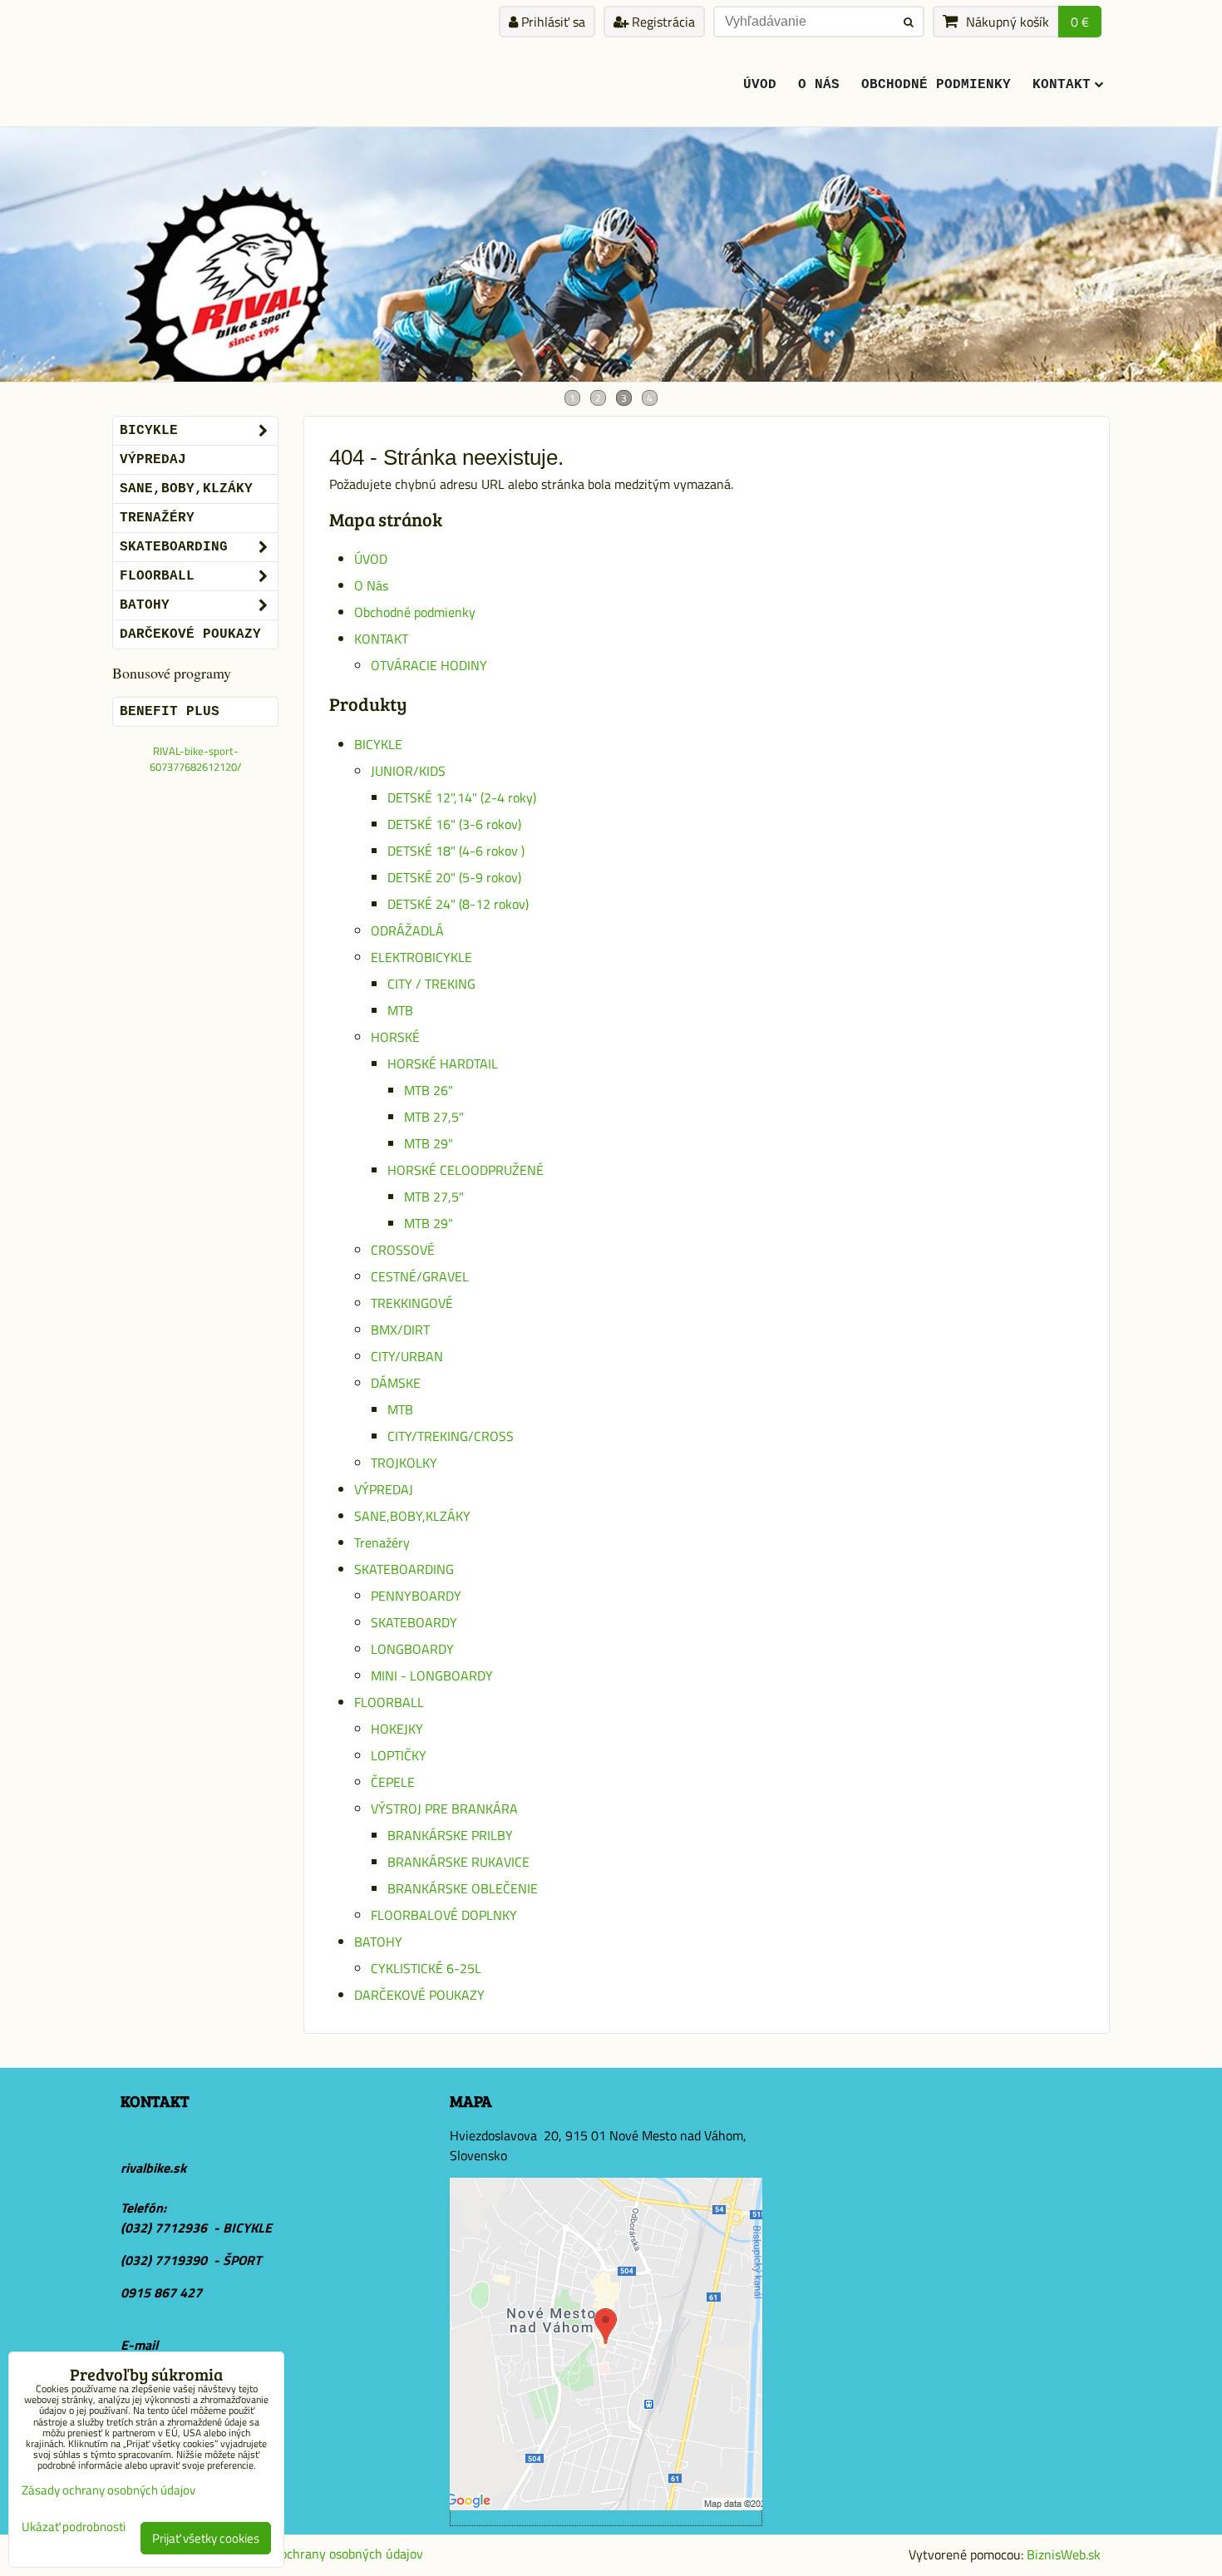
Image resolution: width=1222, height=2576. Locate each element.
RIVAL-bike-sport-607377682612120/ (195, 759)
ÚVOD (760, 85)
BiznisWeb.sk (1064, 2554)
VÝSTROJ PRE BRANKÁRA (444, 1809)
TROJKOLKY (404, 1463)
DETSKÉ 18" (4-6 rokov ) (456, 851)
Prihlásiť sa (552, 22)
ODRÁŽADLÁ (407, 930)
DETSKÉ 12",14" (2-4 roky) (462, 797)
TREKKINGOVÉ (412, 1303)
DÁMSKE (396, 1383)
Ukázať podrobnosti (74, 2527)
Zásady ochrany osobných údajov (330, 2554)
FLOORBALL (389, 1702)
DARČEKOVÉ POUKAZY (419, 1995)
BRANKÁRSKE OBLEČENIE (463, 1888)
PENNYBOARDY (416, 1596)
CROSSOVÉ (403, 1250)
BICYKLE (378, 744)
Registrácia (662, 22)
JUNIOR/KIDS (408, 771)
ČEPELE (393, 1782)
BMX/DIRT (400, 1330)
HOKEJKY (397, 1729)
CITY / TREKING (431, 984)
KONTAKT (1062, 85)
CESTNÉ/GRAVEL (420, 1276)
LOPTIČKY (399, 1755)
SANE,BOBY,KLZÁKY (412, 1516)
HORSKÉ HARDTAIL (443, 1063)
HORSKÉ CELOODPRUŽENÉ (466, 1170)
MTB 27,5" (434, 1117)
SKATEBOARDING (404, 1569)
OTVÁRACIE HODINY (429, 665)
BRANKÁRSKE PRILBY (450, 1835)
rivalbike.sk (153, 2168)
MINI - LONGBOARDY (432, 1675)
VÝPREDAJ (384, 1489)
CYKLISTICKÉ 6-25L (426, 1968)
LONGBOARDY (412, 1649)
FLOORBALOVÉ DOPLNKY (444, 1915)
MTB (400, 1010)
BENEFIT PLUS (170, 712)
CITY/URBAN (407, 1356)
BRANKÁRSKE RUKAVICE (458, 1862)
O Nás (819, 85)
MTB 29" (429, 1143)
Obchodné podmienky (936, 85)
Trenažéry (382, 1542)
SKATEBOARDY (414, 1622)
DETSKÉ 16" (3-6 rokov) (454, 824)
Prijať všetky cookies (206, 2538)
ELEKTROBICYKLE (421, 957)
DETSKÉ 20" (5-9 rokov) (454, 877)
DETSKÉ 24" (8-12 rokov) (458, 904)
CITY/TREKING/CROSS (451, 1436)
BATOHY (378, 1942)
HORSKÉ (395, 1037)
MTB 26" (429, 1090)
